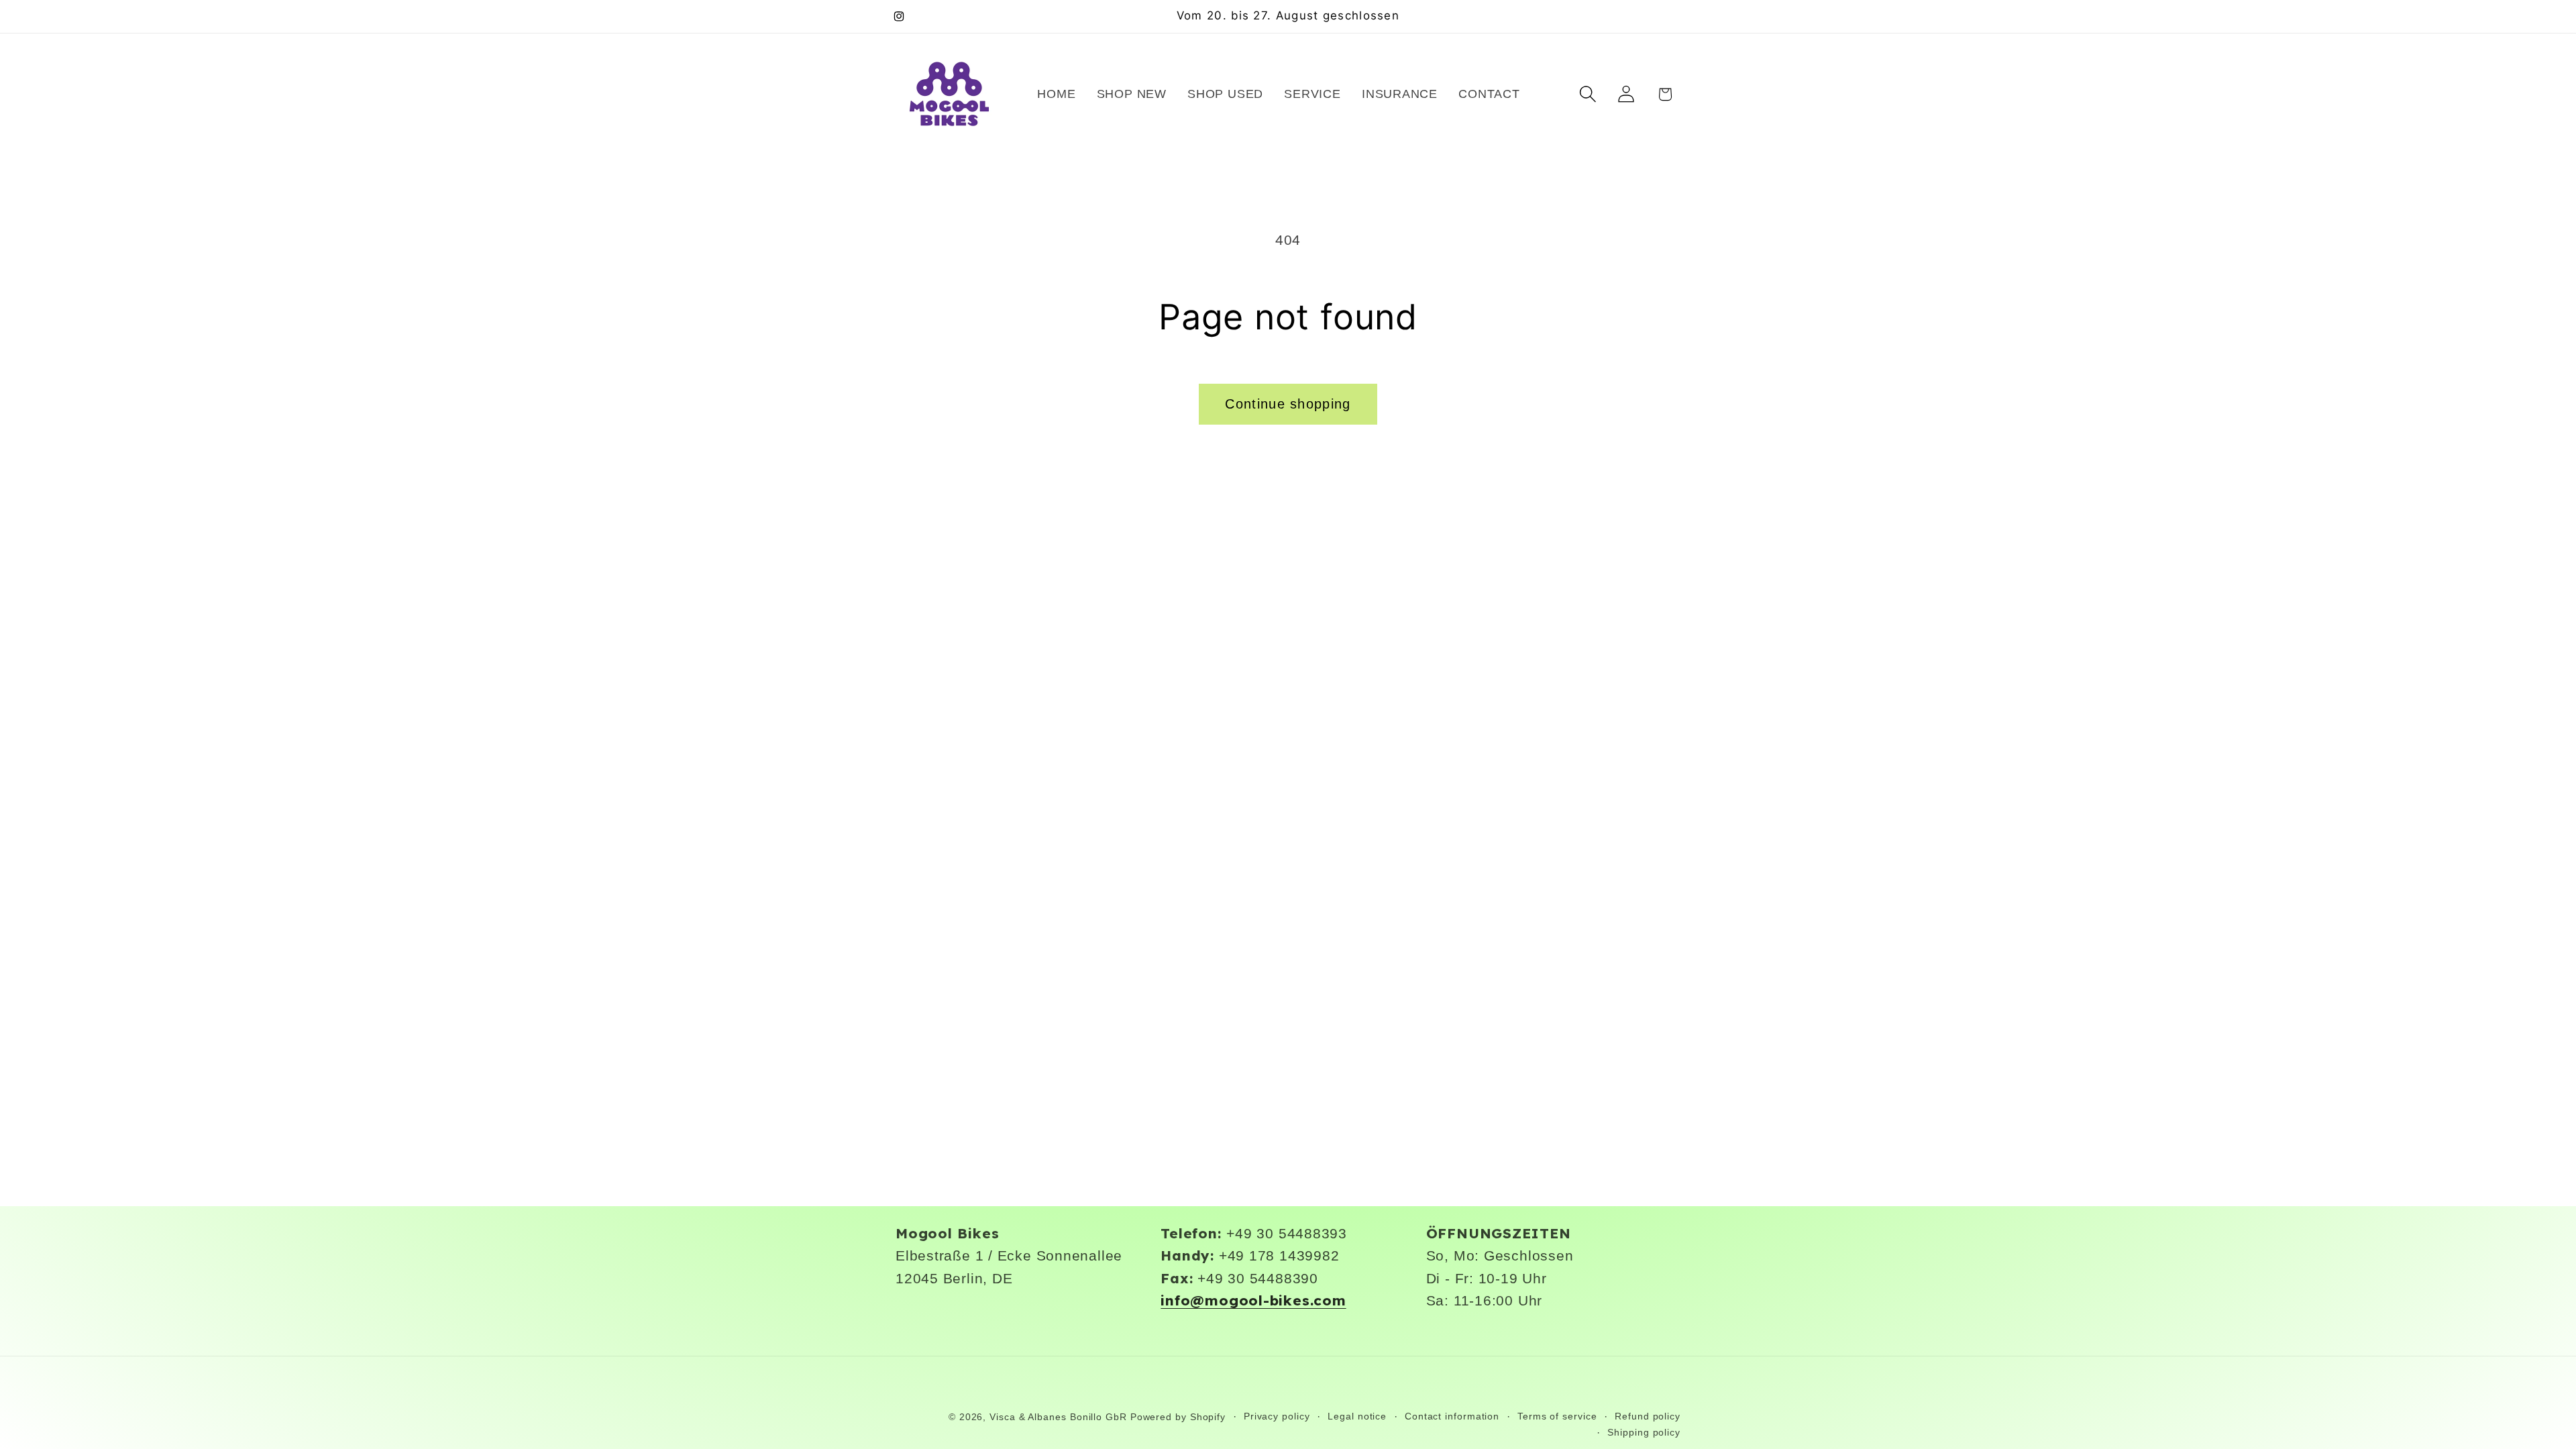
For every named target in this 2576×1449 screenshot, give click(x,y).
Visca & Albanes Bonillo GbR (1058, 1417)
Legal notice (1357, 1416)
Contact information (1452, 1416)
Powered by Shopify (1178, 1417)
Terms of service (1557, 1416)
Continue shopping (1288, 404)
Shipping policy (1644, 1432)
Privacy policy (1277, 1416)
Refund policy (1648, 1416)
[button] (1588, 94)
